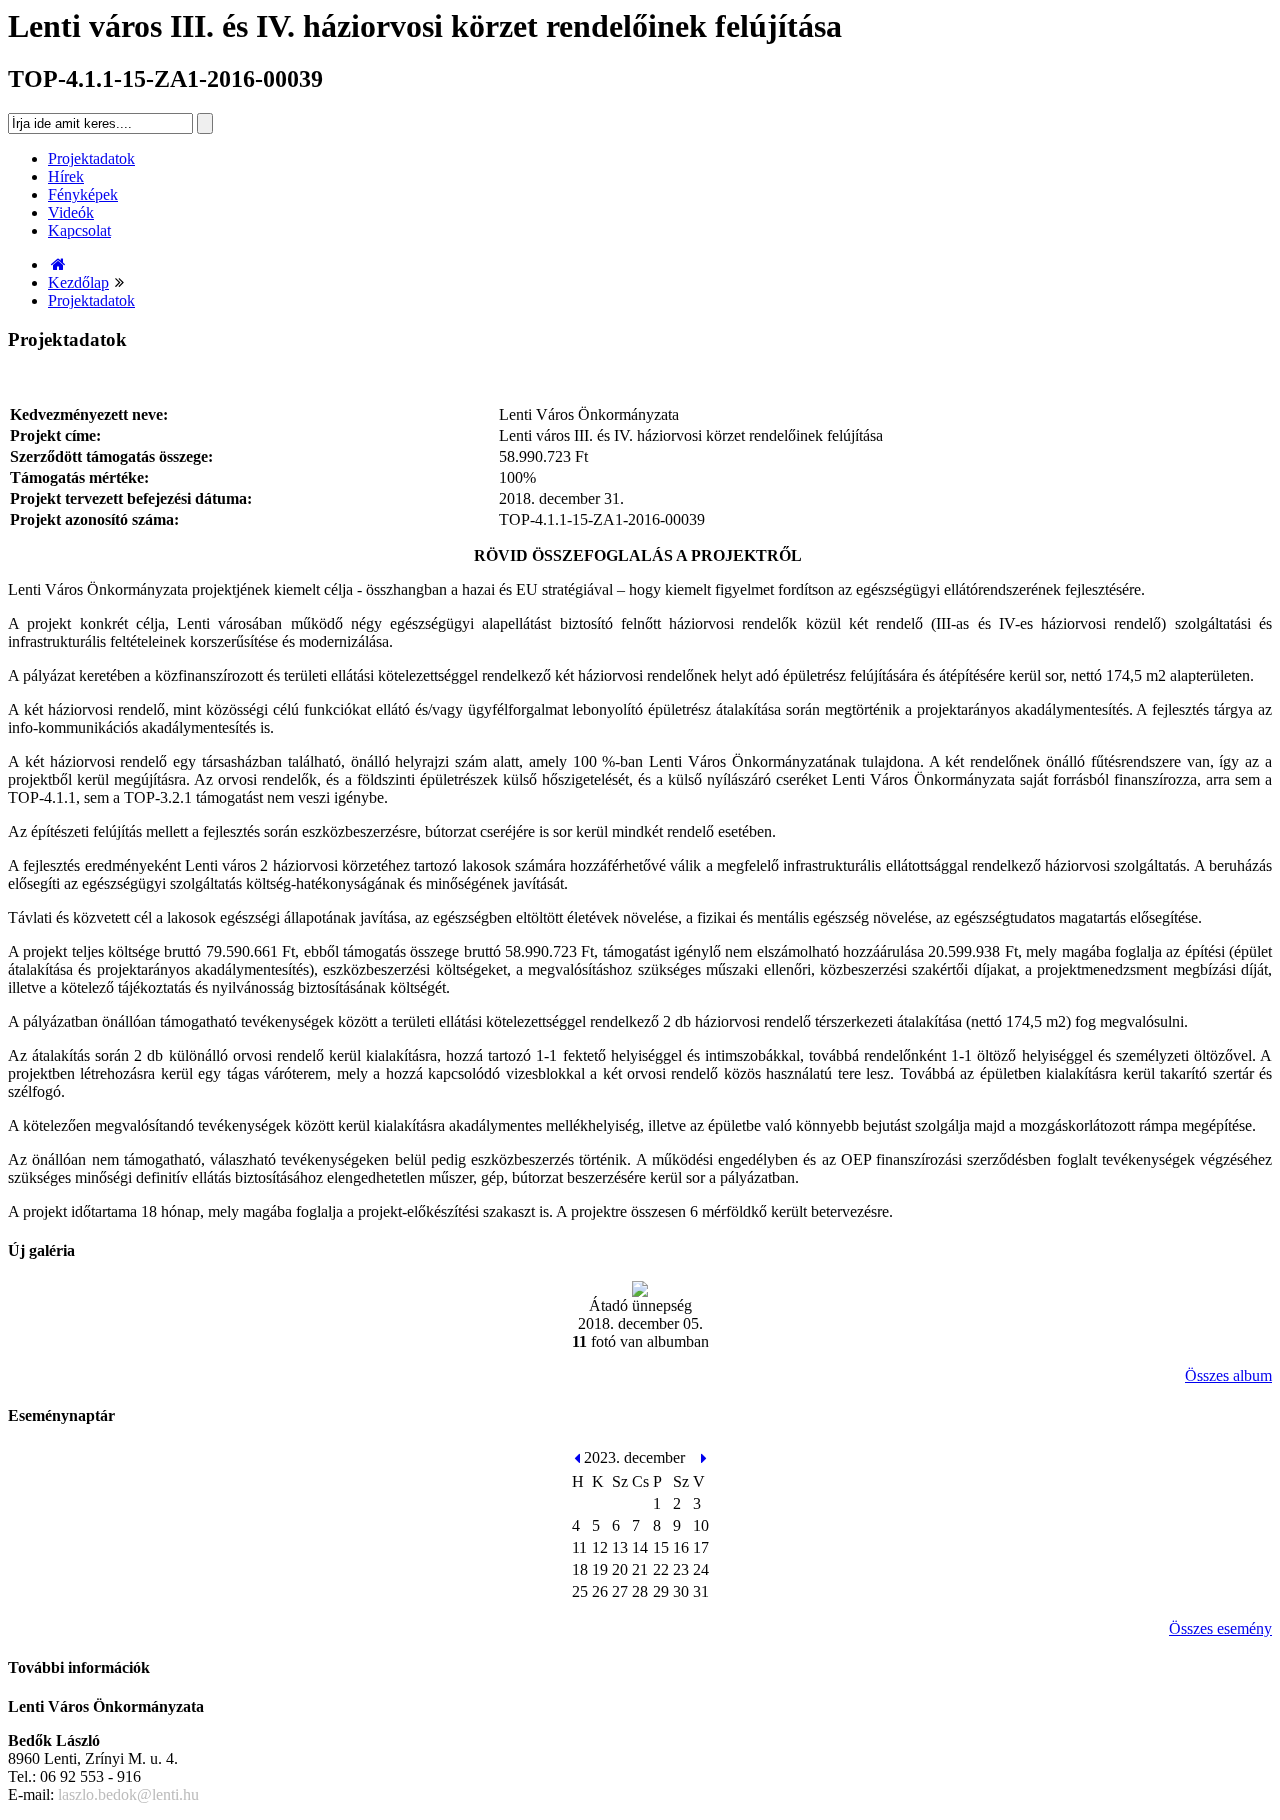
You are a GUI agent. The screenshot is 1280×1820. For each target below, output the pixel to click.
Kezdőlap (78, 282)
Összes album (1228, 1375)
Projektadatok (91, 158)
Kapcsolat (79, 230)
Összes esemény (1220, 1628)
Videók (71, 212)
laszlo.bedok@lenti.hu (128, 1794)
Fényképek (83, 194)
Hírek (66, 176)
